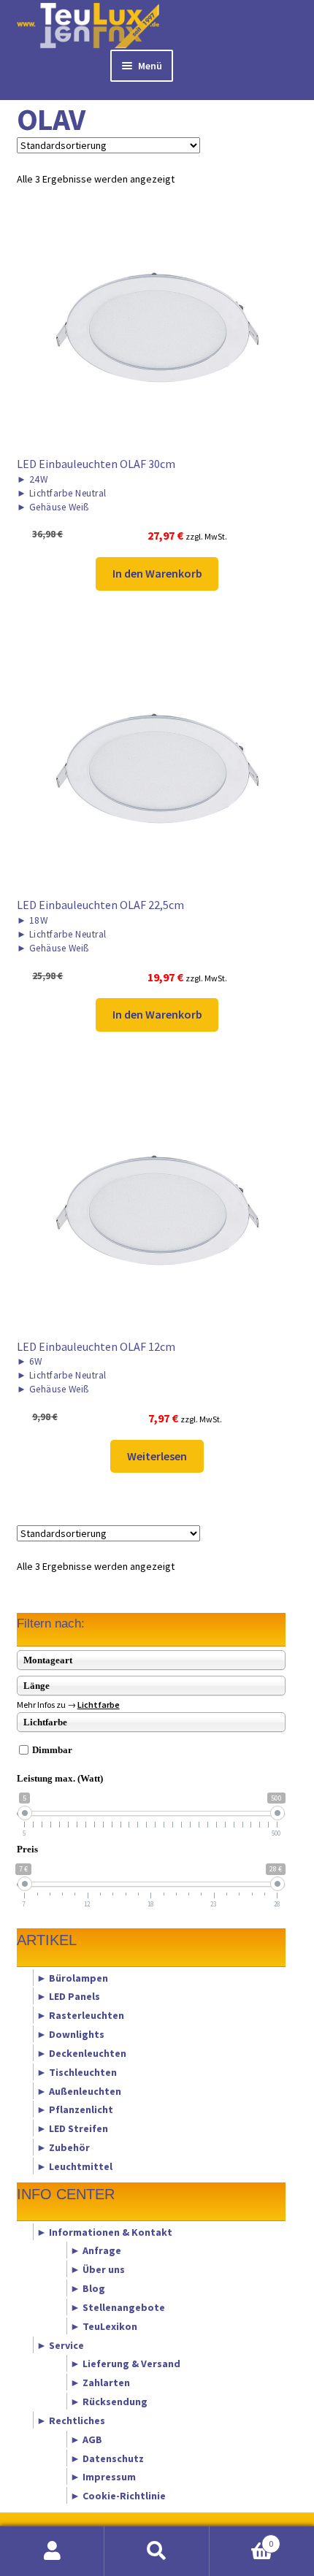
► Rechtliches (71, 2420)
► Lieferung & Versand (125, 2364)
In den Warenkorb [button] (157, 573)
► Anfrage (96, 2250)
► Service (60, 2345)
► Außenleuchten (79, 2090)
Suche (157, 2551)
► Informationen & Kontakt (104, 2231)
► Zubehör (63, 2147)
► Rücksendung (109, 2401)
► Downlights (70, 2034)
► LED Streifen (72, 2128)
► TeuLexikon (104, 2326)
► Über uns (97, 2269)
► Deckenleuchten (81, 2052)
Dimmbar (52, 1750)
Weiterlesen (157, 1456)
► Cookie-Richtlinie (118, 2496)
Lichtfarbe (99, 1705)
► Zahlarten (100, 2383)
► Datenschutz (107, 2458)
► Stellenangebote (118, 2307)
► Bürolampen (72, 1977)
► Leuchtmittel (74, 2166)
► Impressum (103, 2477)
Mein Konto (52, 2551)
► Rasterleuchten (80, 2015)
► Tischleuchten (77, 2071)
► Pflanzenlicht (75, 2109)
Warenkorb (242, 2538)
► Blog (88, 2288)
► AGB (86, 2439)
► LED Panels (68, 1996)
